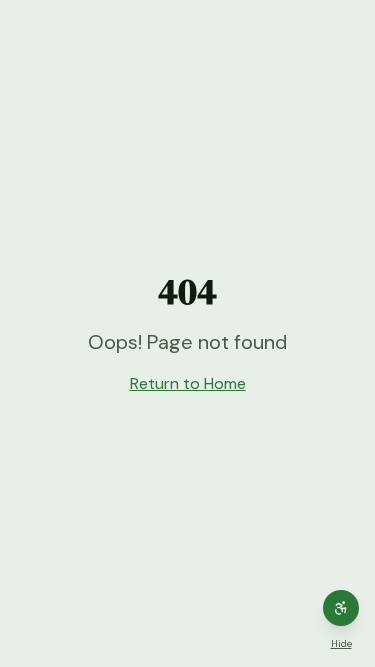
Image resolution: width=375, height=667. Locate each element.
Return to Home (188, 383)
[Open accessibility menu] (341, 608)
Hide (341, 643)
